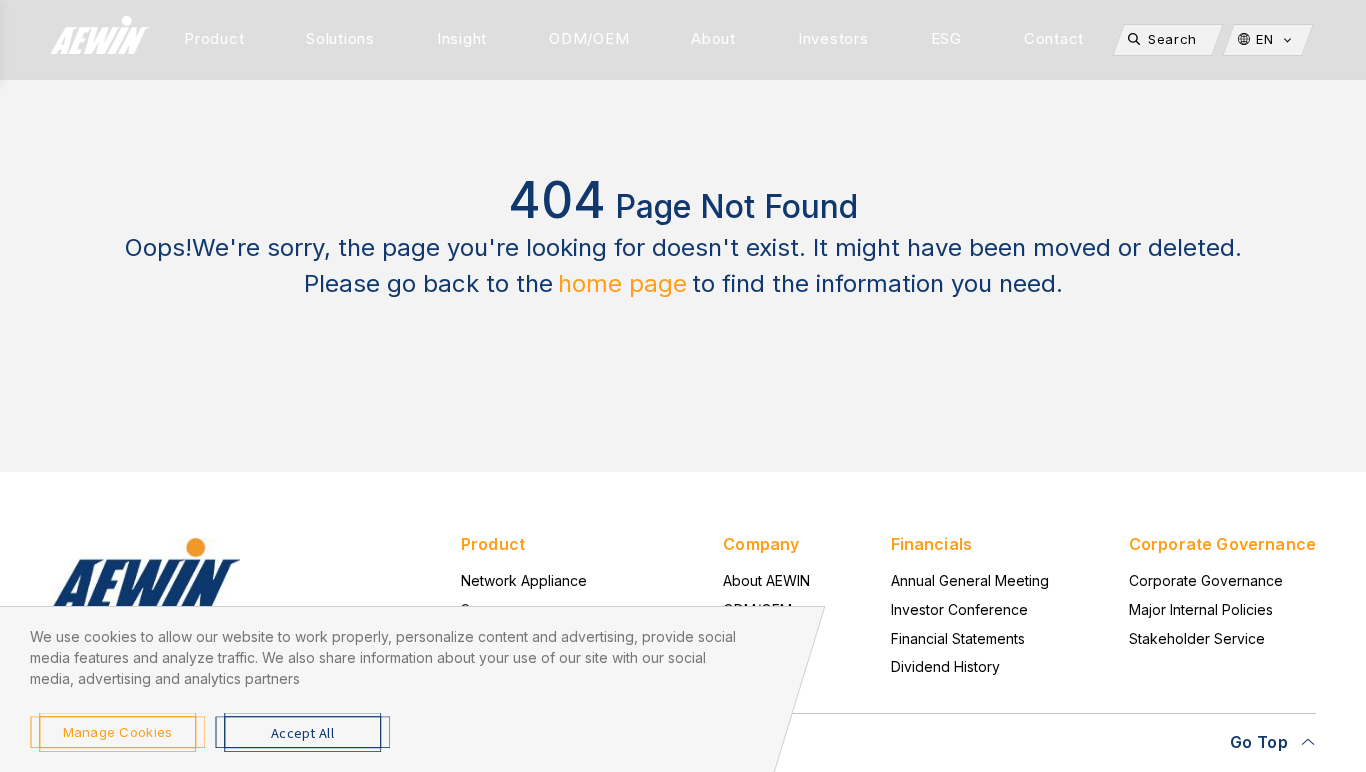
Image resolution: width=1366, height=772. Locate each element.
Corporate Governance (1206, 580)
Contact (1054, 38)
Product (214, 38)
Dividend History (945, 666)
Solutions (340, 38)
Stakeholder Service (1197, 638)
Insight (462, 38)
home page (622, 283)
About (713, 38)
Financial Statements (958, 638)
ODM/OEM (589, 38)
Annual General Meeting (970, 580)
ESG (946, 38)
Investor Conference (959, 609)
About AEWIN (766, 580)
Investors (833, 38)
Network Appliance (524, 580)
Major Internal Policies (1201, 609)
